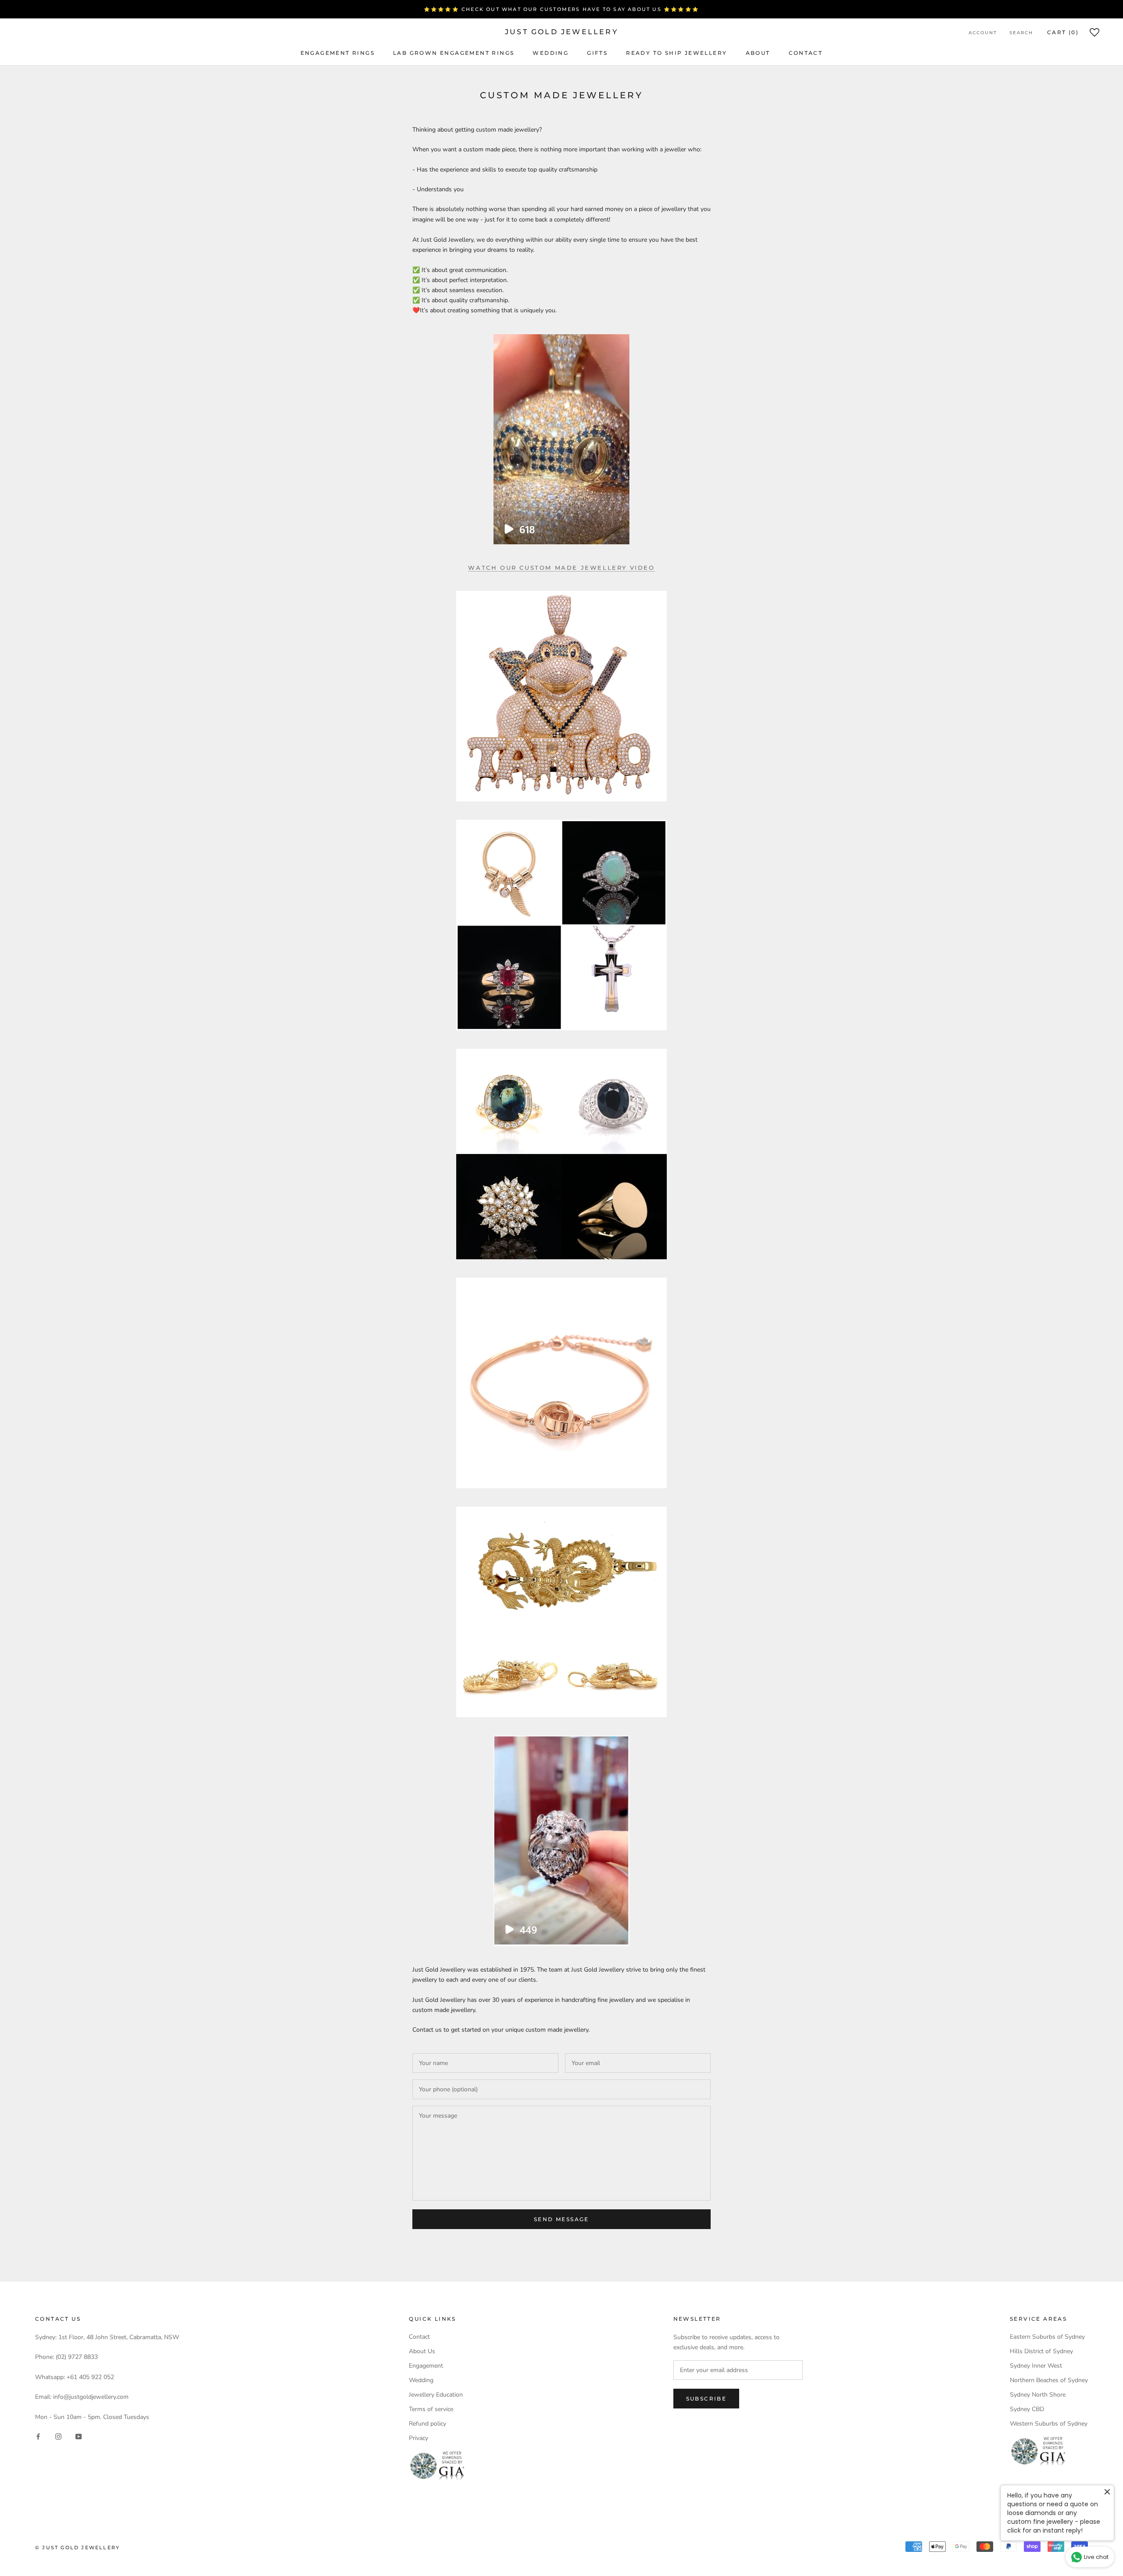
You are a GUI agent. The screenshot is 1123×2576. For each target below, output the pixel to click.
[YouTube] (79, 2436)
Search (1021, 33)
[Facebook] (38, 2436)
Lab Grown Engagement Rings (454, 53)
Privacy (418, 2438)
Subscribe (706, 2399)
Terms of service (431, 2409)
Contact (806, 53)
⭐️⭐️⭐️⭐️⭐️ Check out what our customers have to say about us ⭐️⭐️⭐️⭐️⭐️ (561, 9)
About (758, 53)
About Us (422, 2351)
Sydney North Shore (1038, 2395)
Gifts (597, 53)
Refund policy (427, 2424)
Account (983, 33)
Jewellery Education (436, 2395)
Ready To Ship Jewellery (676, 53)
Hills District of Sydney (1041, 2351)
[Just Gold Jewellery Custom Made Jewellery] (561, 696)
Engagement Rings (338, 53)
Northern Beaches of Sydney (1049, 2380)
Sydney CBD (1027, 2409)
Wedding (551, 53)
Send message (561, 2219)
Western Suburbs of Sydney (1049, 2424)
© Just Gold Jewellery (77, 2547)
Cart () (1063, 32)
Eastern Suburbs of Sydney (1047, 2337)
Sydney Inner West (1036, 2366)
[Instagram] (58, 2436)
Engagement (426, 2366)
